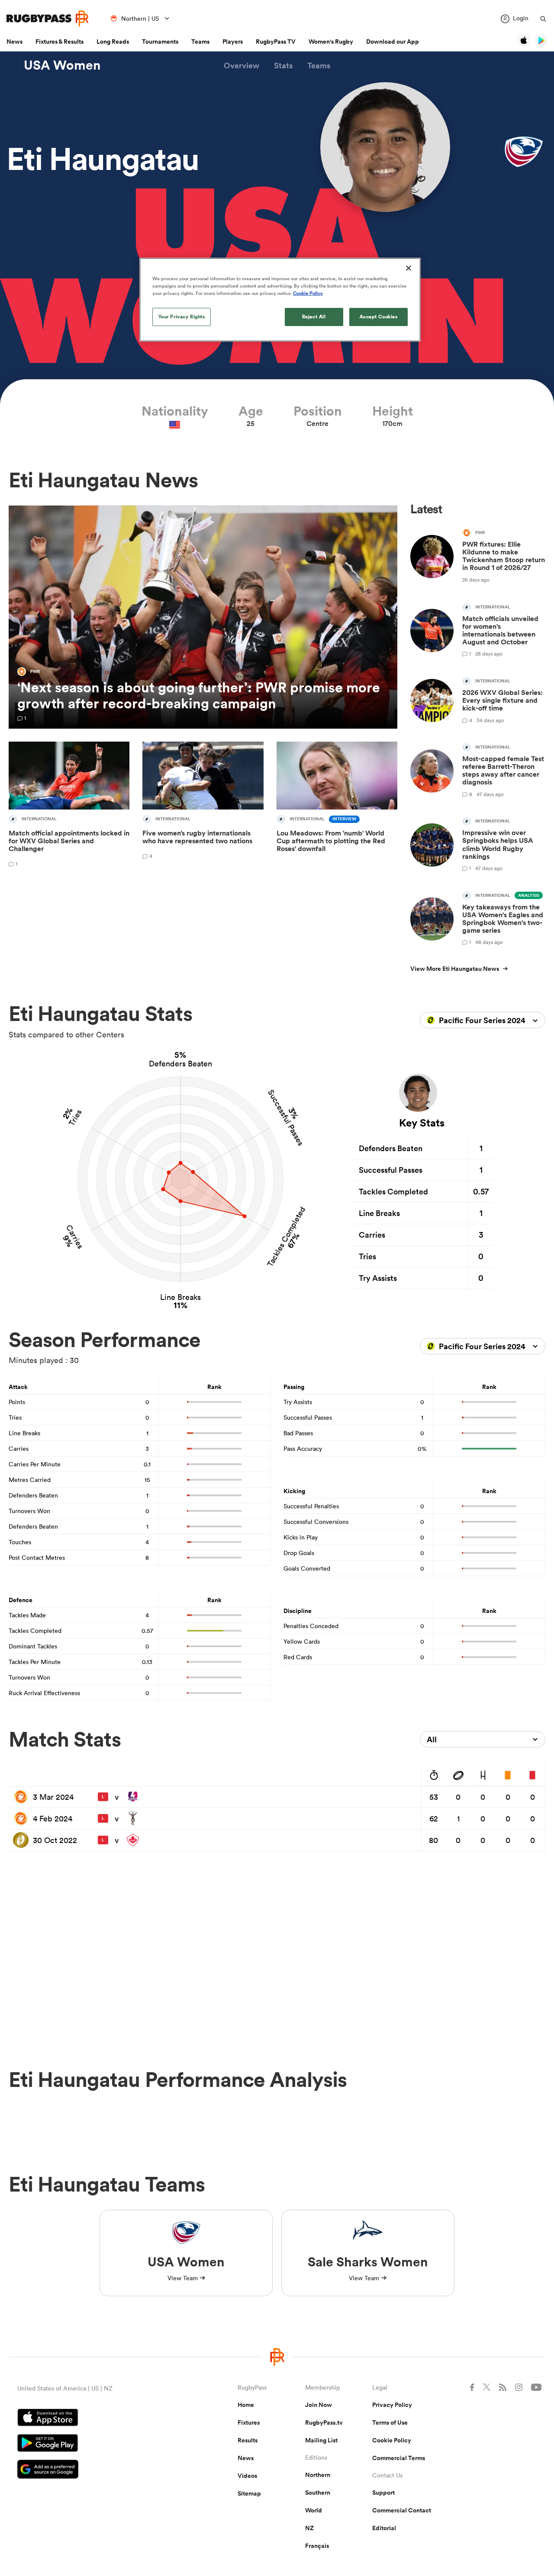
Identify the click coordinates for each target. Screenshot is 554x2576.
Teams (200, 42)
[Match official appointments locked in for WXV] (69, 806)
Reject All (314, 317)
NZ (309, 2528)
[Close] (409, 268)
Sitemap (249, 2493)
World (314, 2510)
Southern (318, 2493)
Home (246, 2405)
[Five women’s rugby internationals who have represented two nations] (203, 806)
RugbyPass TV (276, 42)
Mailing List (321, 2440)
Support (383, 2493)
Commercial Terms (399, 2458)
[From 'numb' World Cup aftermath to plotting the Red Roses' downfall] (337, 806)
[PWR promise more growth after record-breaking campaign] (203, 617)
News (14, 42)
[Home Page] (48, 18)
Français (317, 2546)
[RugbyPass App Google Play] (97, 2444)
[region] (280, 300)
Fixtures (249, 2422)
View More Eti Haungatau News (455, 969)
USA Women (62, 65)
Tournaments (160, 42)
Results (248, 2440)
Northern (318, 2475)
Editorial (384, 2528)
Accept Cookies (379, 317)
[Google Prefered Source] (97, 2470)
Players (233, 42)
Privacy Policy (392, 2405)
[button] (242, 66)
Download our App (393, 42)
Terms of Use (390, 2422)
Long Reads (113, 42)
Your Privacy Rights (182, 317)
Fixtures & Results (60, 42)
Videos (247, 2476)
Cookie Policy (392, 2440)
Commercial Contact (402, 2510)
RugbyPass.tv (324, 2422)
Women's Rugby (331, 42)
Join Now (319, 2405)
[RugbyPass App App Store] (97, 2419)
